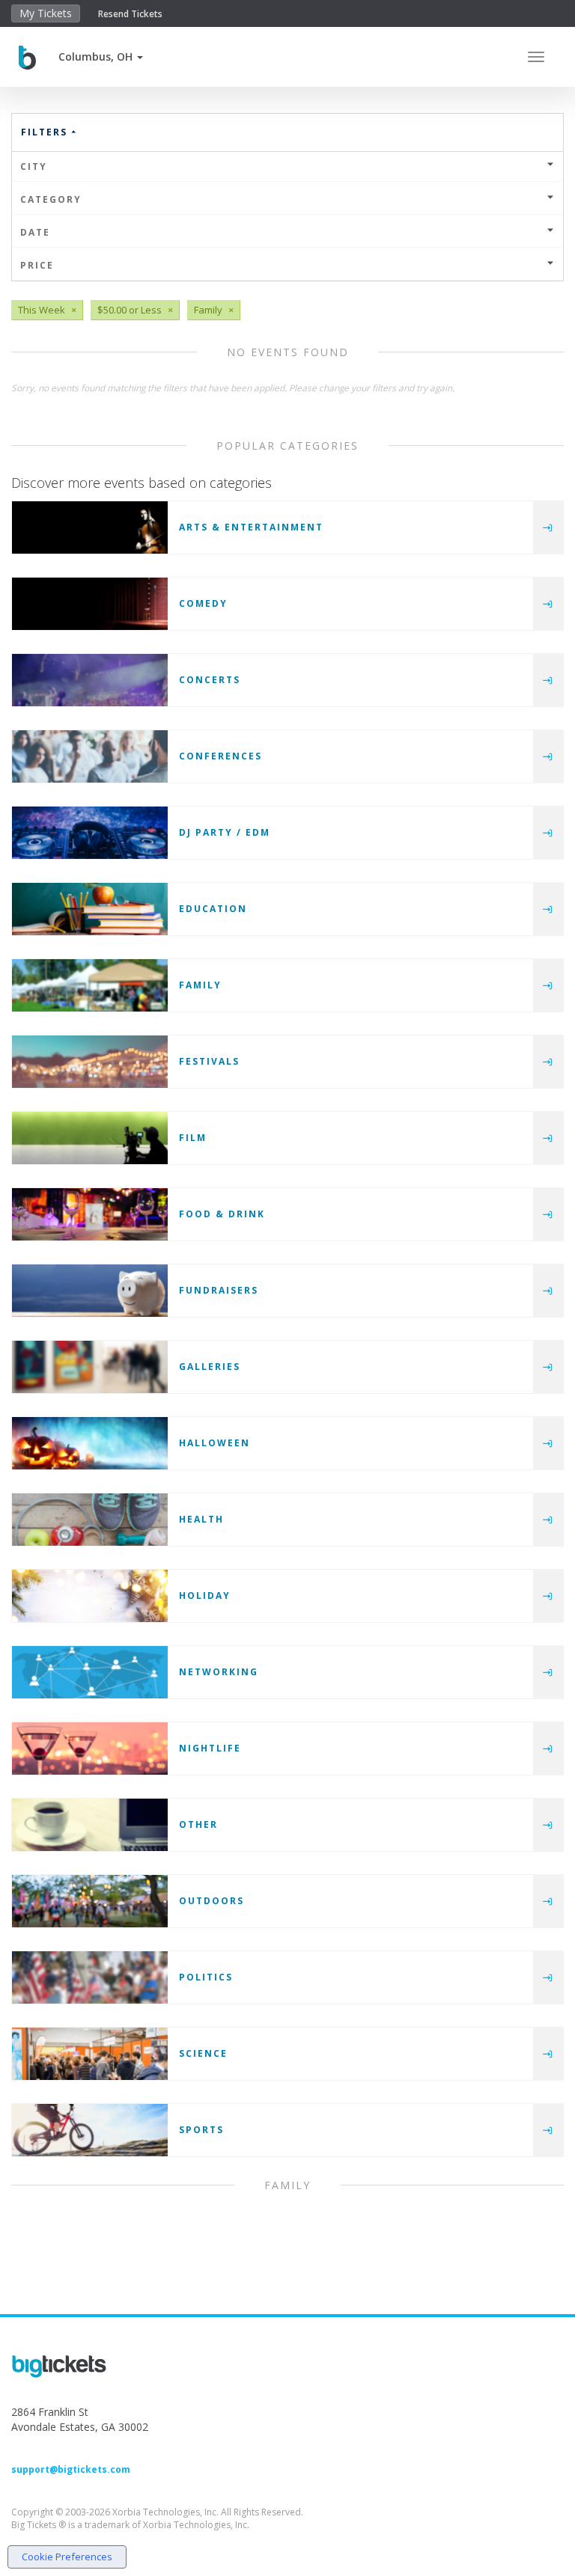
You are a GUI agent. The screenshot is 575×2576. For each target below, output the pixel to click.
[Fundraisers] (90, 1291)
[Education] (90, 909)
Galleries (210, 1367)
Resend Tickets (130, 14)
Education (213, 909)
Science (203, 2053)
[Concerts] (90, 680)
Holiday (205, 1596)
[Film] (90, 1138)
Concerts (210, 680)
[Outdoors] (90, 1901)
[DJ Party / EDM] (90, 833)
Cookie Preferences (67, 2557)
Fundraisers (219, 1290)
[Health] (90, 1520)
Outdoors (212, 1901)
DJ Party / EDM (225, 832)
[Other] (90, 1825)
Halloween (215, 1443)
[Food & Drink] (90, 1214)
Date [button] (35, 232)
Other (198, 1824)
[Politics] (90, 1977)
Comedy (203, 603)
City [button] (34, 166)
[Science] (90, 2054)
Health (201, 1519)
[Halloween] (90, 1443)
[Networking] (90, 1672)
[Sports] (90, 2130)
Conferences (220, 756)
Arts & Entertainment (251, 527)
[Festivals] (90, 1062)
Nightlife (210, 1748)
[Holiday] (90, 1596)
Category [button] (51, 199)
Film (193, 1138)
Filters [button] (46, 132)
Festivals (209, 1061)
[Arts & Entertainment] (90, 527)
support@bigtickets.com (71, 2469)
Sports (201, 2130)
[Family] (90, 985)
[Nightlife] (90, 1749)
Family (200, 985)
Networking (219, 1672)
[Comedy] (90, 604)
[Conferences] (90, 756)
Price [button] (37, 265)
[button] (101, 56)
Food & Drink (222, 1214)
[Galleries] (90, 1367)
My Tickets (46, 13)
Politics (206, 1977)
